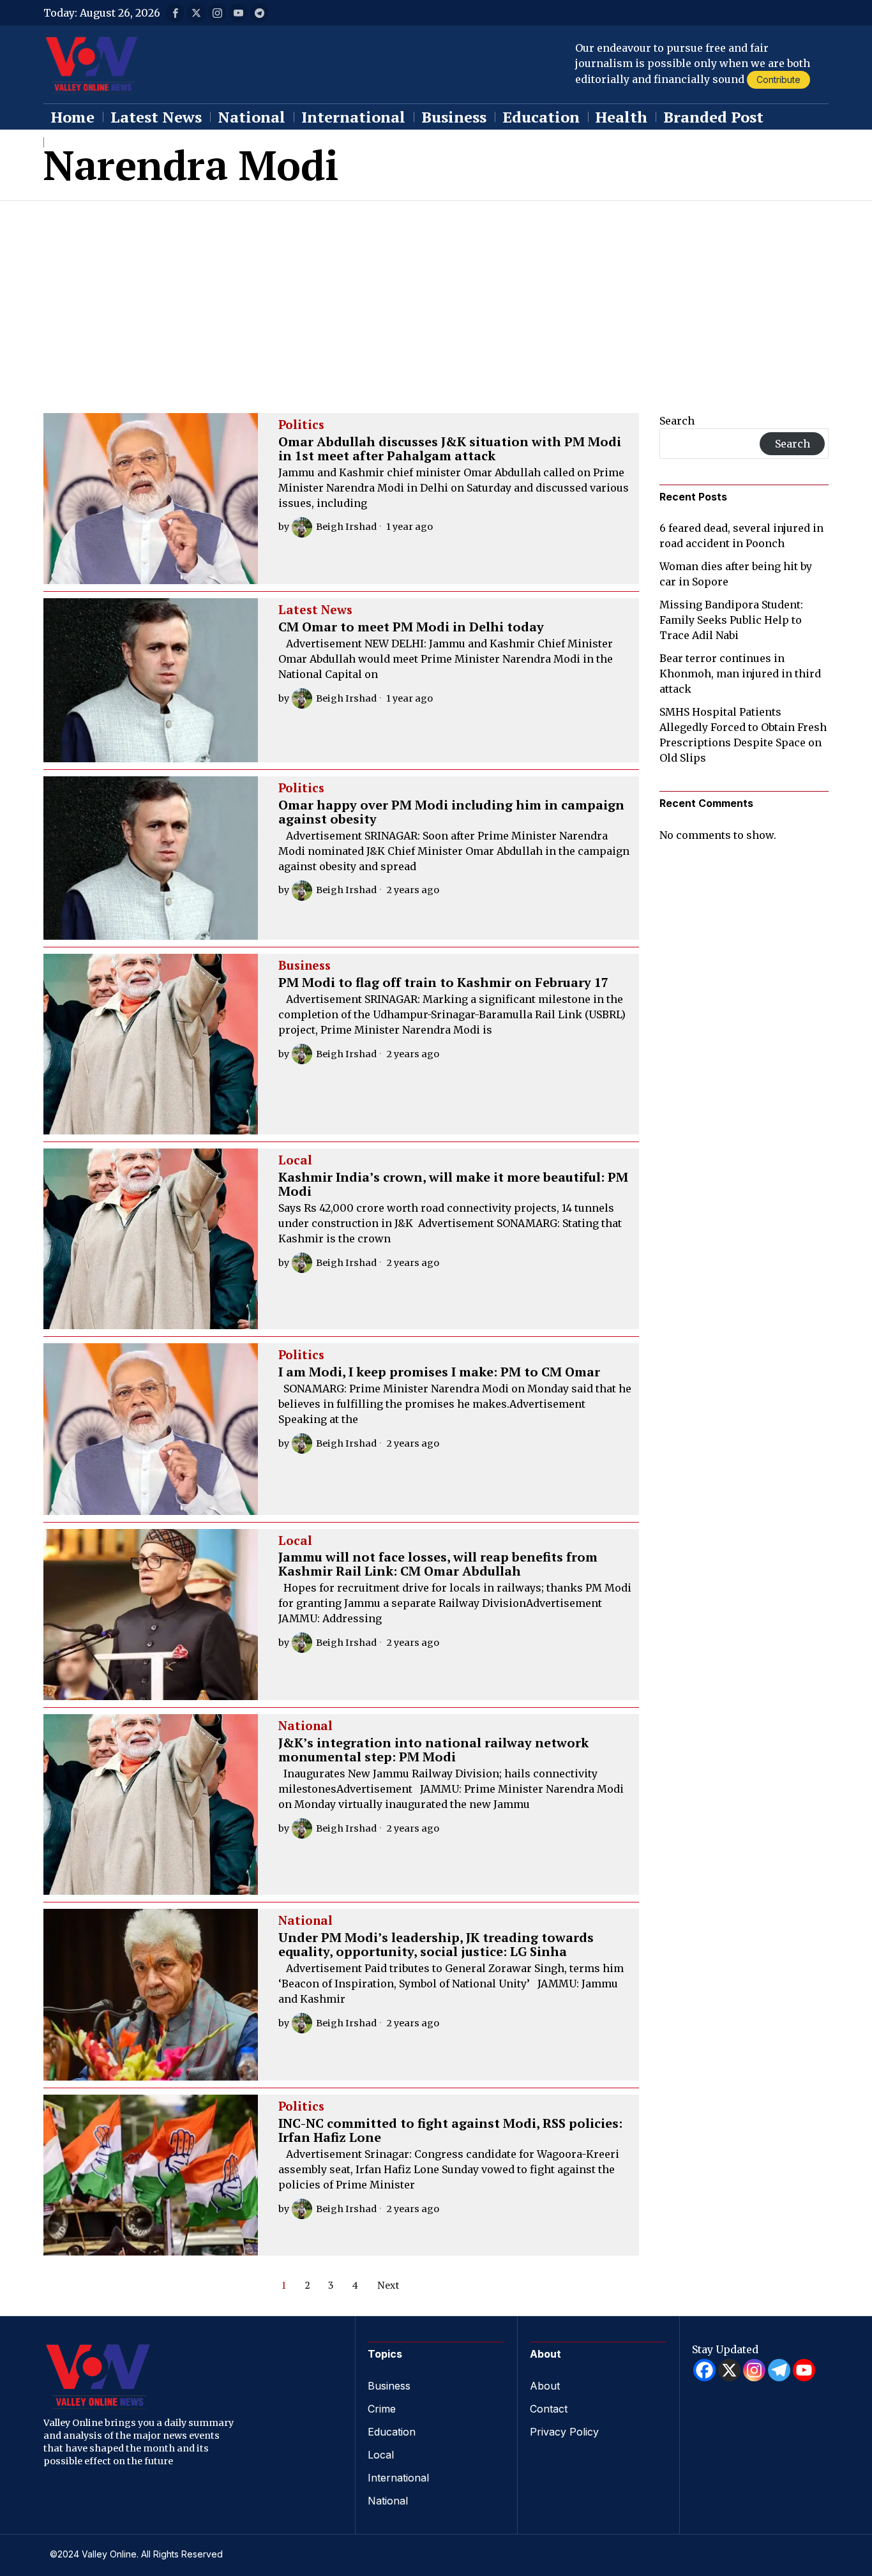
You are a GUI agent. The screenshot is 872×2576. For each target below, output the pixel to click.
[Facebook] (704, 2370)
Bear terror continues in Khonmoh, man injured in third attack (740, 674)
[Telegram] (779, 2370)
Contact (549, 2409)
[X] (729, 2370)
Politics (301, 425)
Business (304, 966)
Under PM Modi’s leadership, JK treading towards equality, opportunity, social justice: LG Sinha (436, 1945)
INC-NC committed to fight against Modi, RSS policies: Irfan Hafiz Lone (450, 2130)
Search (677, 421)
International (398, 2478)
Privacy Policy (564, 2432)
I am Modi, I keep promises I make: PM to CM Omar (439, 1372)
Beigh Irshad (346, 527)
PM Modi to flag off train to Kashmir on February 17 (443, 983)
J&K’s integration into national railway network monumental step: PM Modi (433, 1750)
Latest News (315, 610)
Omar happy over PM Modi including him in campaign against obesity (451, 812)
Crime (382, 2409)
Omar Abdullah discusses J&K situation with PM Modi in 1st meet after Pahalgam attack (450, 449)
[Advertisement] (436, 297)
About (545, 2386)
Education (392, 2432)
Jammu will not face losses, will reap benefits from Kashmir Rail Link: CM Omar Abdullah (438, 1564)
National (305, 1726)
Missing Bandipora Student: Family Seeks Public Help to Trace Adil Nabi (731, 620)
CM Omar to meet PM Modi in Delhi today (411, 627)
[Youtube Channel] (804, 2370)
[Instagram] (754, 2370)
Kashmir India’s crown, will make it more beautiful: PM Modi (453, 1184)
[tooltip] (175, 13)
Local (295, 1161)
